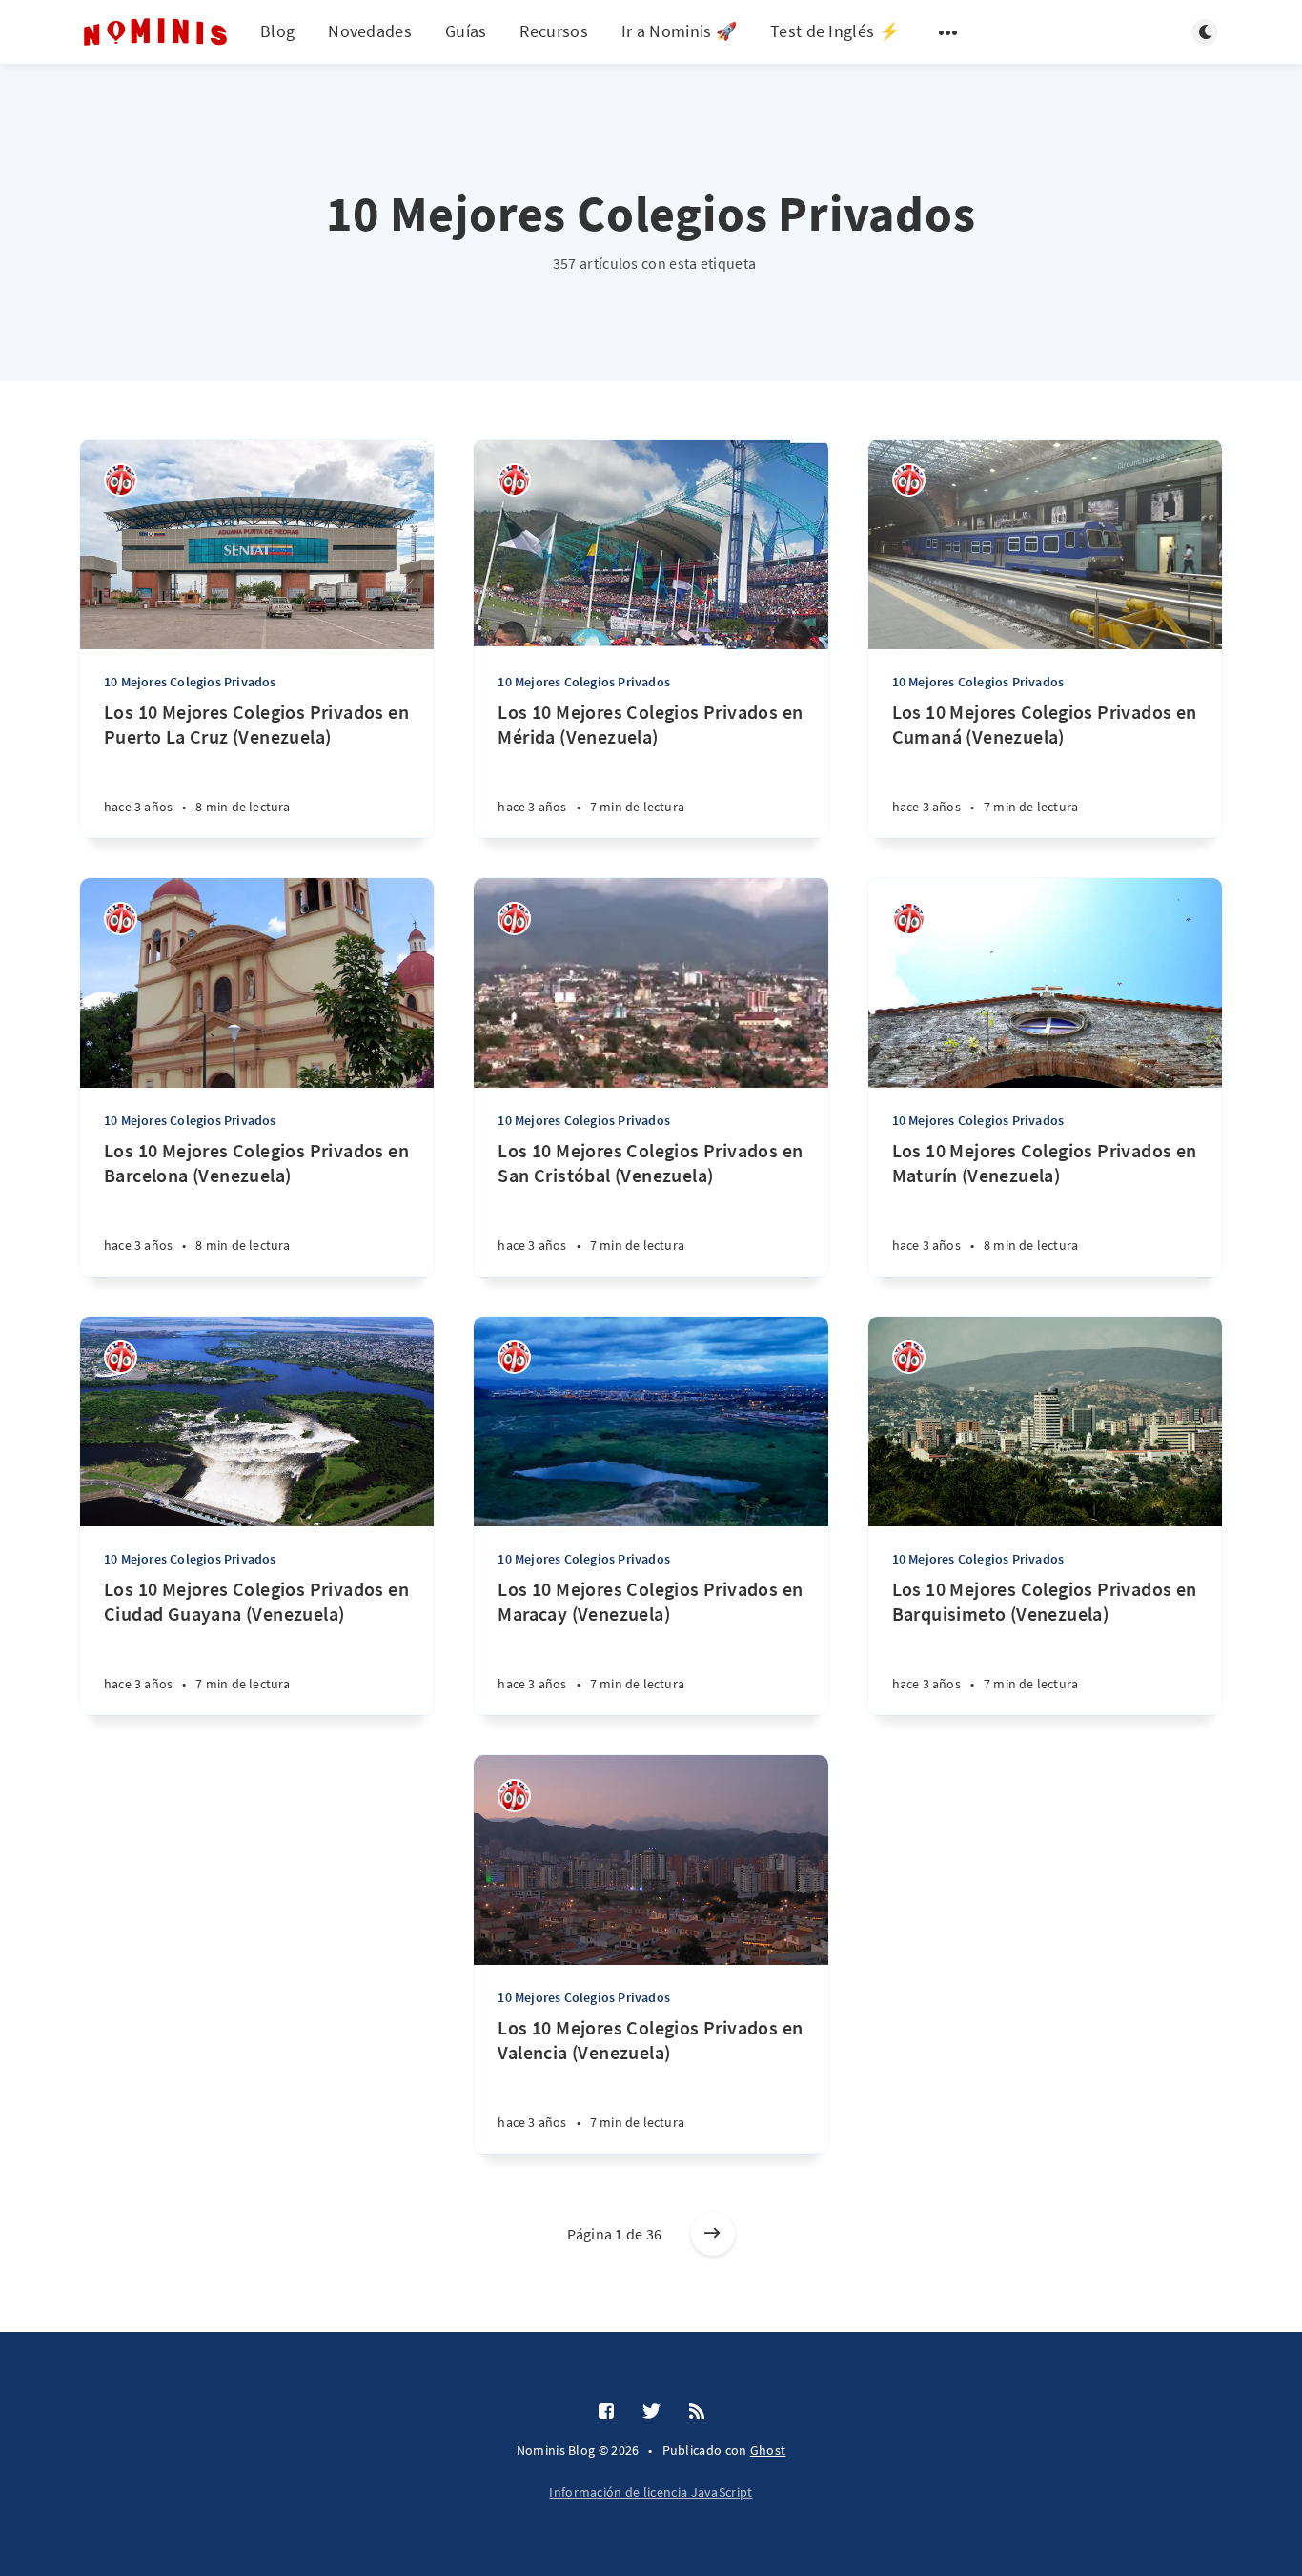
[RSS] (697, 2412)
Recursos (553, 31)
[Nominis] (121, 480)
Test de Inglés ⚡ (835, 31)
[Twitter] (651, 2412)
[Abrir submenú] (948, 32)
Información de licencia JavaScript (651, 2492)
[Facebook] (606, 2412)
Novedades (370, 31)
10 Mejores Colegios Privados (190, 682)
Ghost (768, 2450)
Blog (277, 31)
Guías (466, 31)
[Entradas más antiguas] (713, 2234)
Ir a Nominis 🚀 (679, 31)
